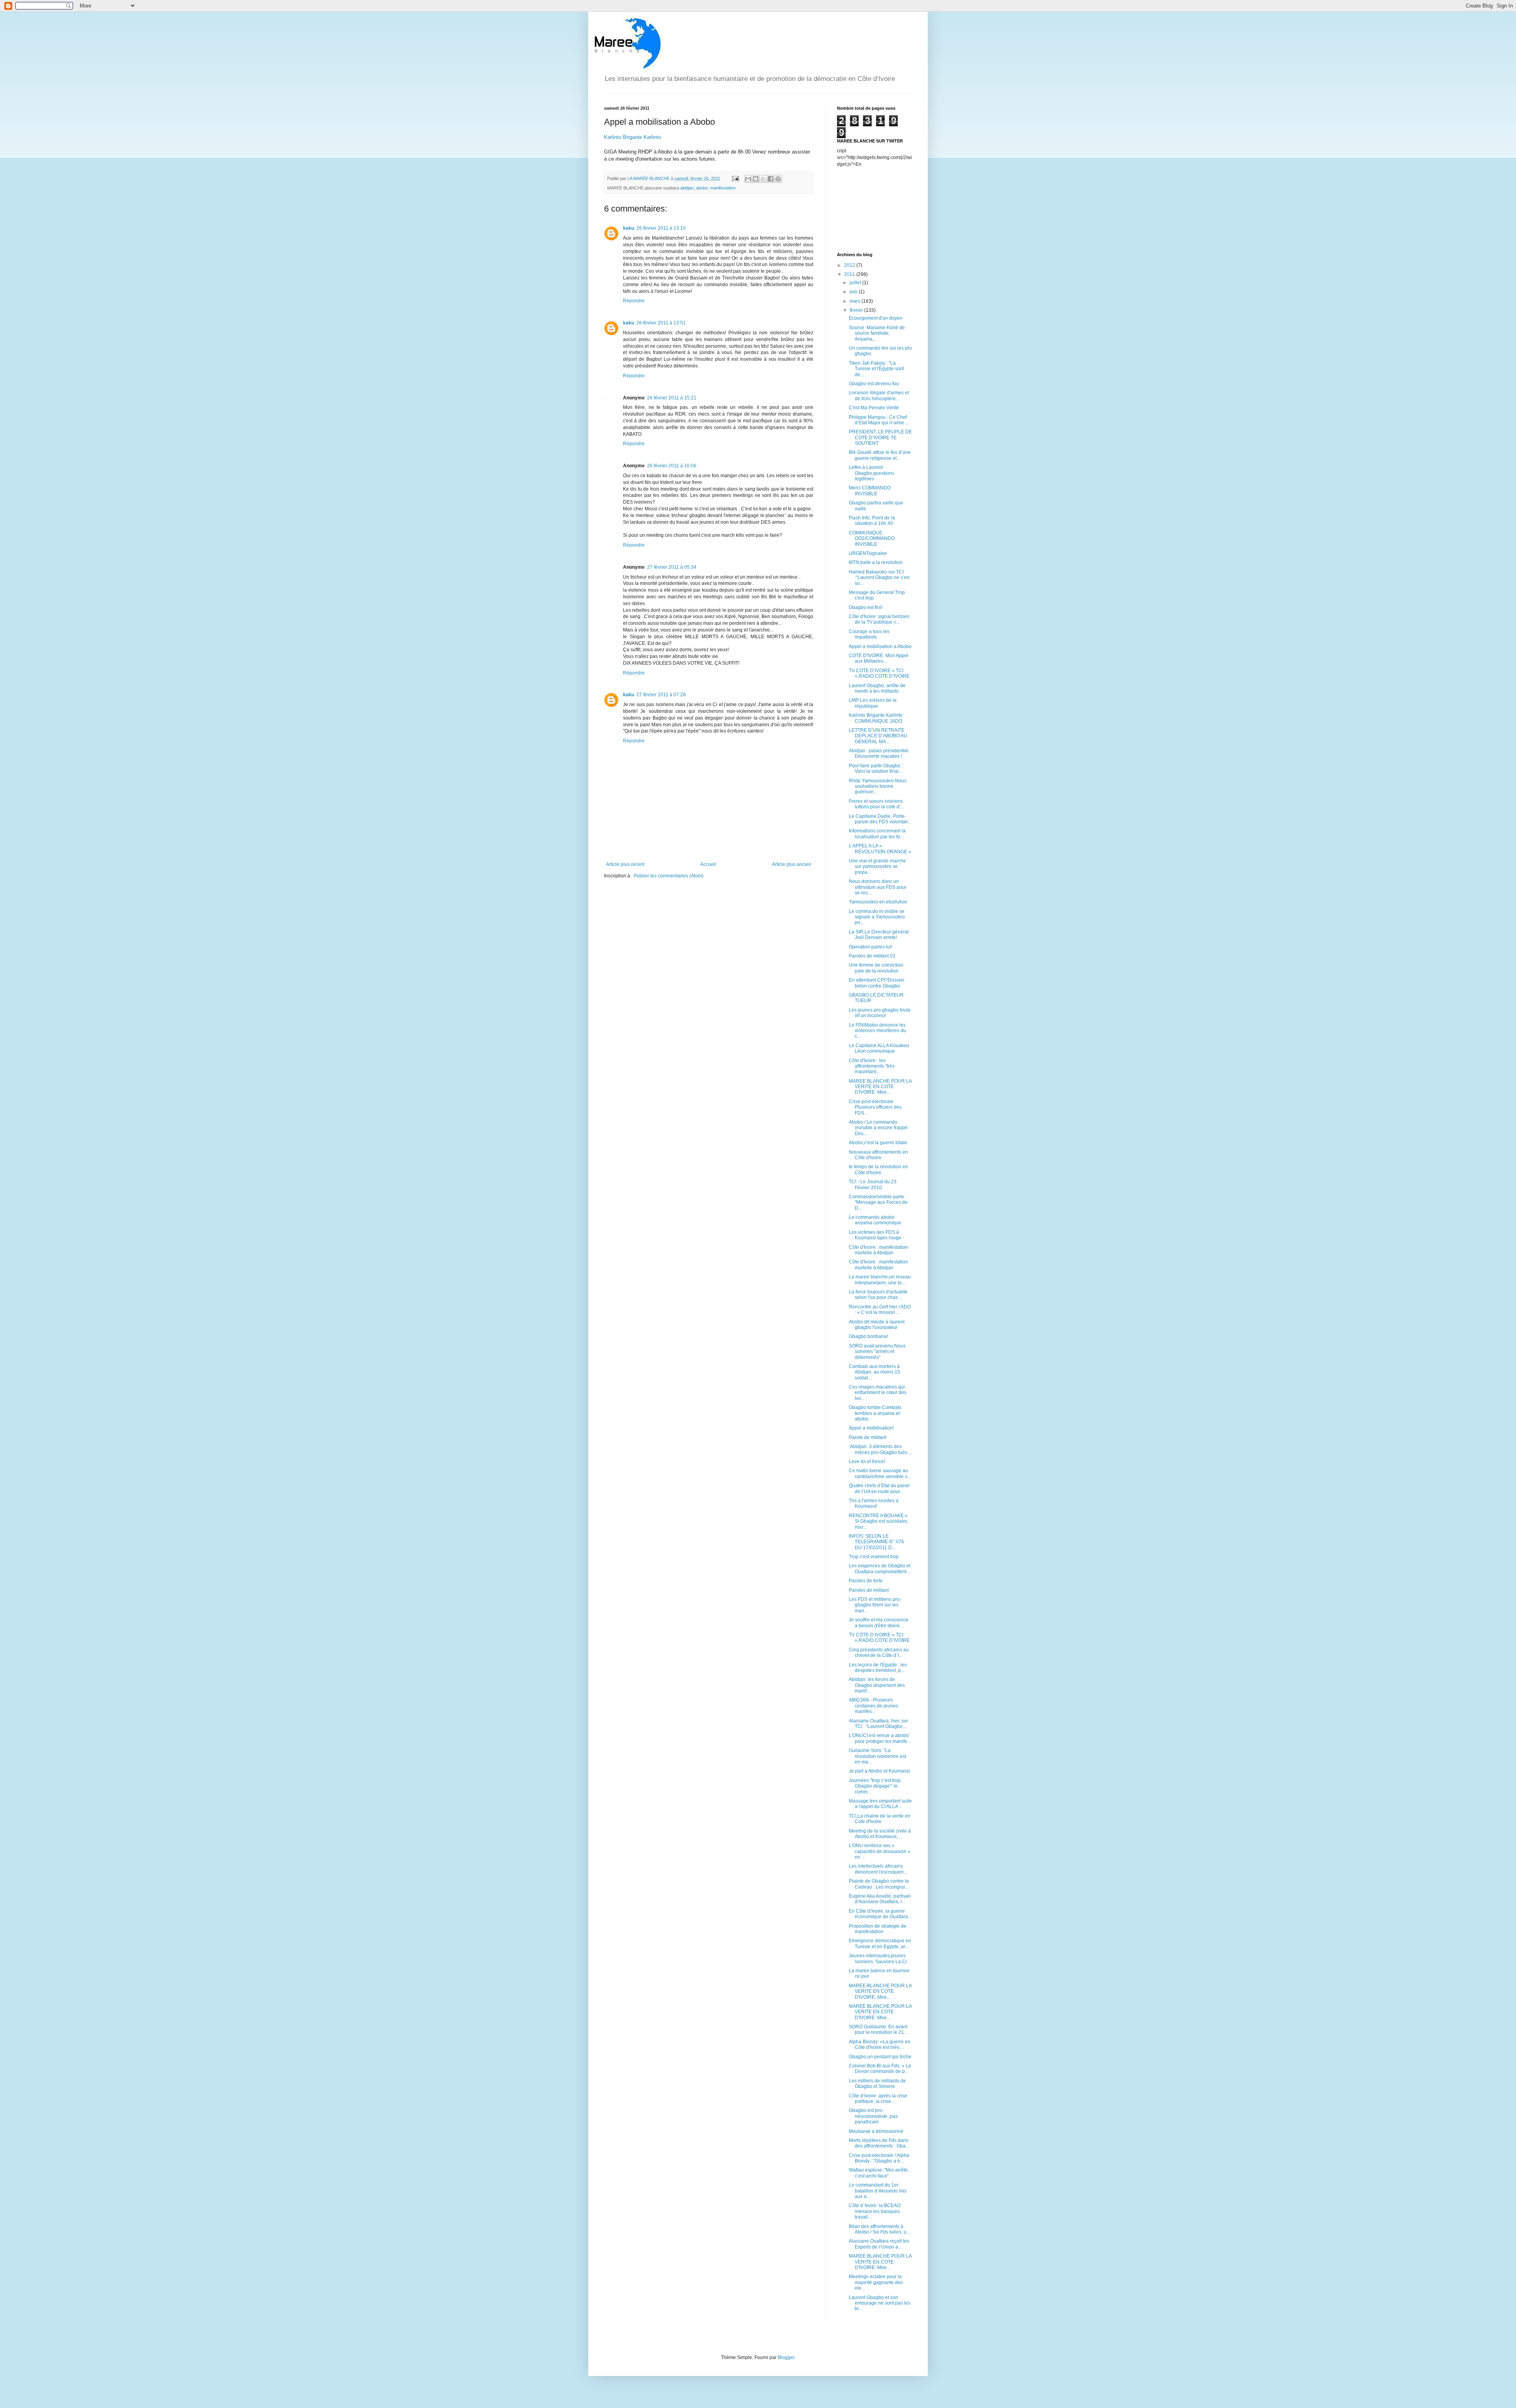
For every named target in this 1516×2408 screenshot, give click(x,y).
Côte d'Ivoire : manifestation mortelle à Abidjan (878, 1250)
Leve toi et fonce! (867, 1462)
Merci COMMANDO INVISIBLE (870, 491)
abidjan (687, 188)
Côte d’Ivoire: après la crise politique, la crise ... (878, 2099)
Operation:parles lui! (871, 947)
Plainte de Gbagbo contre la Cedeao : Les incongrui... (879, 1884)
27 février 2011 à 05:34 (672, 567)
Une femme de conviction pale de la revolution (876, 968)
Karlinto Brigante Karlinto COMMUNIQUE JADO (876, 718)
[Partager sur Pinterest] (778, 179)
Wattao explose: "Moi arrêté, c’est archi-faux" (879, 2173)
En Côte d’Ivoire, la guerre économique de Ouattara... (880, 1914)
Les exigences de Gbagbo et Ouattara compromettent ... (880, 1568)
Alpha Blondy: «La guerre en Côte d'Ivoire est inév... (880, 2044)
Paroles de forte (866, 1581)
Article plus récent (625, 864)
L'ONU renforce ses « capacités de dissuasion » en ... (880, 1851)
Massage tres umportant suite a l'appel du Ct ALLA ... (880, 1804)
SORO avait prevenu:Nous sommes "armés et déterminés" (877, 1352)
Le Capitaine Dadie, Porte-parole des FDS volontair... (880, 819)
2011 (850, 274)
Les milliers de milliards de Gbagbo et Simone (877, 2084)
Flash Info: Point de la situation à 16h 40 (872, 521)
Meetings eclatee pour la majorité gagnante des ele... (876, 2282)
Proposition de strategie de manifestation (878, 1929)
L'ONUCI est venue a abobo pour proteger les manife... (880, 1738)
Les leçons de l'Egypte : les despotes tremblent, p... (878, 1668)
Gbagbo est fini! (866, 607)
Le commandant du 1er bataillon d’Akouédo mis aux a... (878, 2191)
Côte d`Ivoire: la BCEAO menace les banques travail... (875, 2211)
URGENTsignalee (868, 553)
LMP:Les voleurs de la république (873, 703)
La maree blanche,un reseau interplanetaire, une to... (880, 1280)
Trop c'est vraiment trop (874, 1557)
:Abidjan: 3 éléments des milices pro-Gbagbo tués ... (880, 1449)
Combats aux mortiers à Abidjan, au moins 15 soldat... (874, 1372)
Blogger (786, 2357)
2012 (850, 265)
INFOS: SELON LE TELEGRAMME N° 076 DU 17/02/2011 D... (876, 1542)
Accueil (708, 864)
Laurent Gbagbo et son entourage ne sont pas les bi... (880, 2303)
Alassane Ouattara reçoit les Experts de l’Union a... (879, 2244)
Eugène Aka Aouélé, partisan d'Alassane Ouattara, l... (880, 1899)
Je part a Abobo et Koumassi (879, 1771)
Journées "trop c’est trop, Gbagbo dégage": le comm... (875, 1786)
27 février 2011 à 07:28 (661, 695)
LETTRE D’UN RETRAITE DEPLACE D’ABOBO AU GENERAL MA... (878, 736)
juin (854, 292)
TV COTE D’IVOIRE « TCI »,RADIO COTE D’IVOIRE (879, 673)
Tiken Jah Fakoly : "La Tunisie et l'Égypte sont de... (876, 369)
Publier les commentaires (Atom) (669, 876)
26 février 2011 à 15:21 (672, 398)
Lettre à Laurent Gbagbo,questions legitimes (872, 473)
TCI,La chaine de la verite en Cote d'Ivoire (880, 1819)
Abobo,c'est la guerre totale (878, 1143)
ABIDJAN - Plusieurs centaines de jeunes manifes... (873, 1706)
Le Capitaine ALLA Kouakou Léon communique (879, 1048)
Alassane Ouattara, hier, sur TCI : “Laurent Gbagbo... (878, 1724)
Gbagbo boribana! (868, 1336)
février (857, 310)
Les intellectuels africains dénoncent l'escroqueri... (878, 1869)
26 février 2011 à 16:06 (672, 466)
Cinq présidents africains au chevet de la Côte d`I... (879, 1653)
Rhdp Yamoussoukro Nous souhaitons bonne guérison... (878, 786)
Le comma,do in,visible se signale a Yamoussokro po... (877, 917)
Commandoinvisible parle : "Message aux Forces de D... (878, 1202)
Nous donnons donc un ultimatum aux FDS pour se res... (878, 887)
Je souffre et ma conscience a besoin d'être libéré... (879, 1623)
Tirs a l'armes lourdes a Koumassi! (874, 1503)
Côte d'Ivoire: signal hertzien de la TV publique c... (879, 619)
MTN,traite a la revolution (876, 562)
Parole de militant (868, 1437)
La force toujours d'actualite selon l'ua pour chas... (878, 1295)
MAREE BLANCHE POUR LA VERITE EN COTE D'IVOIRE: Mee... (880, 1087)
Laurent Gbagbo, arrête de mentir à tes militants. (877, 688)
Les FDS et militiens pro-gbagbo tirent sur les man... (875, 1605)
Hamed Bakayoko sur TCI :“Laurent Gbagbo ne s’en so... (879, 578)
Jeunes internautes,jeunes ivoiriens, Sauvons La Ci (878, 1958)
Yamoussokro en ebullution (878, 902)
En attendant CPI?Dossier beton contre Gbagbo (877, 983)
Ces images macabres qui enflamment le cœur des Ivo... (878, 1393)
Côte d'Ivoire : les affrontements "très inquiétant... (872, 1066)
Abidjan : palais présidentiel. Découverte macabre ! (879, 753)
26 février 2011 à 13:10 (661, 228)
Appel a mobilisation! (871, 1428)
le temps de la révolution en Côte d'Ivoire (878, 1169)
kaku (629, 228)
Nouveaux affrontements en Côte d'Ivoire (878, 1155)
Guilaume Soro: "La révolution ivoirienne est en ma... (877, 1756)
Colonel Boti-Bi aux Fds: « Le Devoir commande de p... (880, 2069)
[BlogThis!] (756, 179)
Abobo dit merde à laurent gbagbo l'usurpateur (877, 1325)
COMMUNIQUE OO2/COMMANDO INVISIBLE (872, 539)
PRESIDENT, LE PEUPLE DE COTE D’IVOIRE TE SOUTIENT (880, 438)
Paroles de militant (869, 1590)
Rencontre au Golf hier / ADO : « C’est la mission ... (880, 1310)
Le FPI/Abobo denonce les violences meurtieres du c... (877, 1031)
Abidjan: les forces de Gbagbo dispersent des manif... (877, 1685)
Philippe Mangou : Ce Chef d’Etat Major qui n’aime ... (879, 420)
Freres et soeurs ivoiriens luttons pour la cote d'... (876, 804)
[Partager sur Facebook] (771, 179)
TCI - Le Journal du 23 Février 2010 (873, 1184)
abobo (702, 188)
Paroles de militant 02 (872, 956)
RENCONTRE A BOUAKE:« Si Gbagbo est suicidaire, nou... (879, 1521)
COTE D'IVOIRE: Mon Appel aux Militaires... (879, 658)
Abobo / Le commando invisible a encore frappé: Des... (879, 1128)
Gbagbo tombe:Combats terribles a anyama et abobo (875, 1413)
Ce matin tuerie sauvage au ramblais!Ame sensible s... (880, 1473)
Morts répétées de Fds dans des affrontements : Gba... (879, 2143)
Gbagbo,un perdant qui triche (880, 2057)
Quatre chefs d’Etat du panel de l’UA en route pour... (879, 1488)
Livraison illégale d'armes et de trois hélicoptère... (879, 395)
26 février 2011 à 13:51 (661, 323)
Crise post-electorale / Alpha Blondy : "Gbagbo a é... (879, 2158)
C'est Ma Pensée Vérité (874, 408)
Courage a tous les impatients (869, 634)
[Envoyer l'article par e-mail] (735, 178)
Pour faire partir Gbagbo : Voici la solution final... (876, 768)
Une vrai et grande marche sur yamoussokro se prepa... (877, 867)
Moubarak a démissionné (876, 2131)
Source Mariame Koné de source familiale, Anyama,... (877, 333)
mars (856, 301)
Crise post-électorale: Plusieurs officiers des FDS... (875, 1107)
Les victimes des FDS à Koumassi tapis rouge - (876, 1235)
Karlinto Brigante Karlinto (632, 137)
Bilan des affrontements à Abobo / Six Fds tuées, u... (879, 2229)
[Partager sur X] (763, 179)
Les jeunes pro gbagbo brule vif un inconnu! (880, 1013)
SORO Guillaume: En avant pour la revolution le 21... (878, 2029)
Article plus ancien (792, 864)
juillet (856, 283)
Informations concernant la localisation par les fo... (877, 834)
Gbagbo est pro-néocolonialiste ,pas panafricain (873, 2116)
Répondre (634, 301)
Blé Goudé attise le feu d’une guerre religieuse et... (880, 455)
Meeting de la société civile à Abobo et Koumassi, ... (880, 1834)
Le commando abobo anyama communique (875, 1220)
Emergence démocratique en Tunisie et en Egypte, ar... (880, 1943)
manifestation (723, 188)
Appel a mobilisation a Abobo (880, 647)
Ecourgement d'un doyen (876, 318)
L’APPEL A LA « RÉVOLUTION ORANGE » (880, 849)
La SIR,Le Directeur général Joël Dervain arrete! (879, 935)
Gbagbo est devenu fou (874, 384)
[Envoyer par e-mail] (748, 179)
